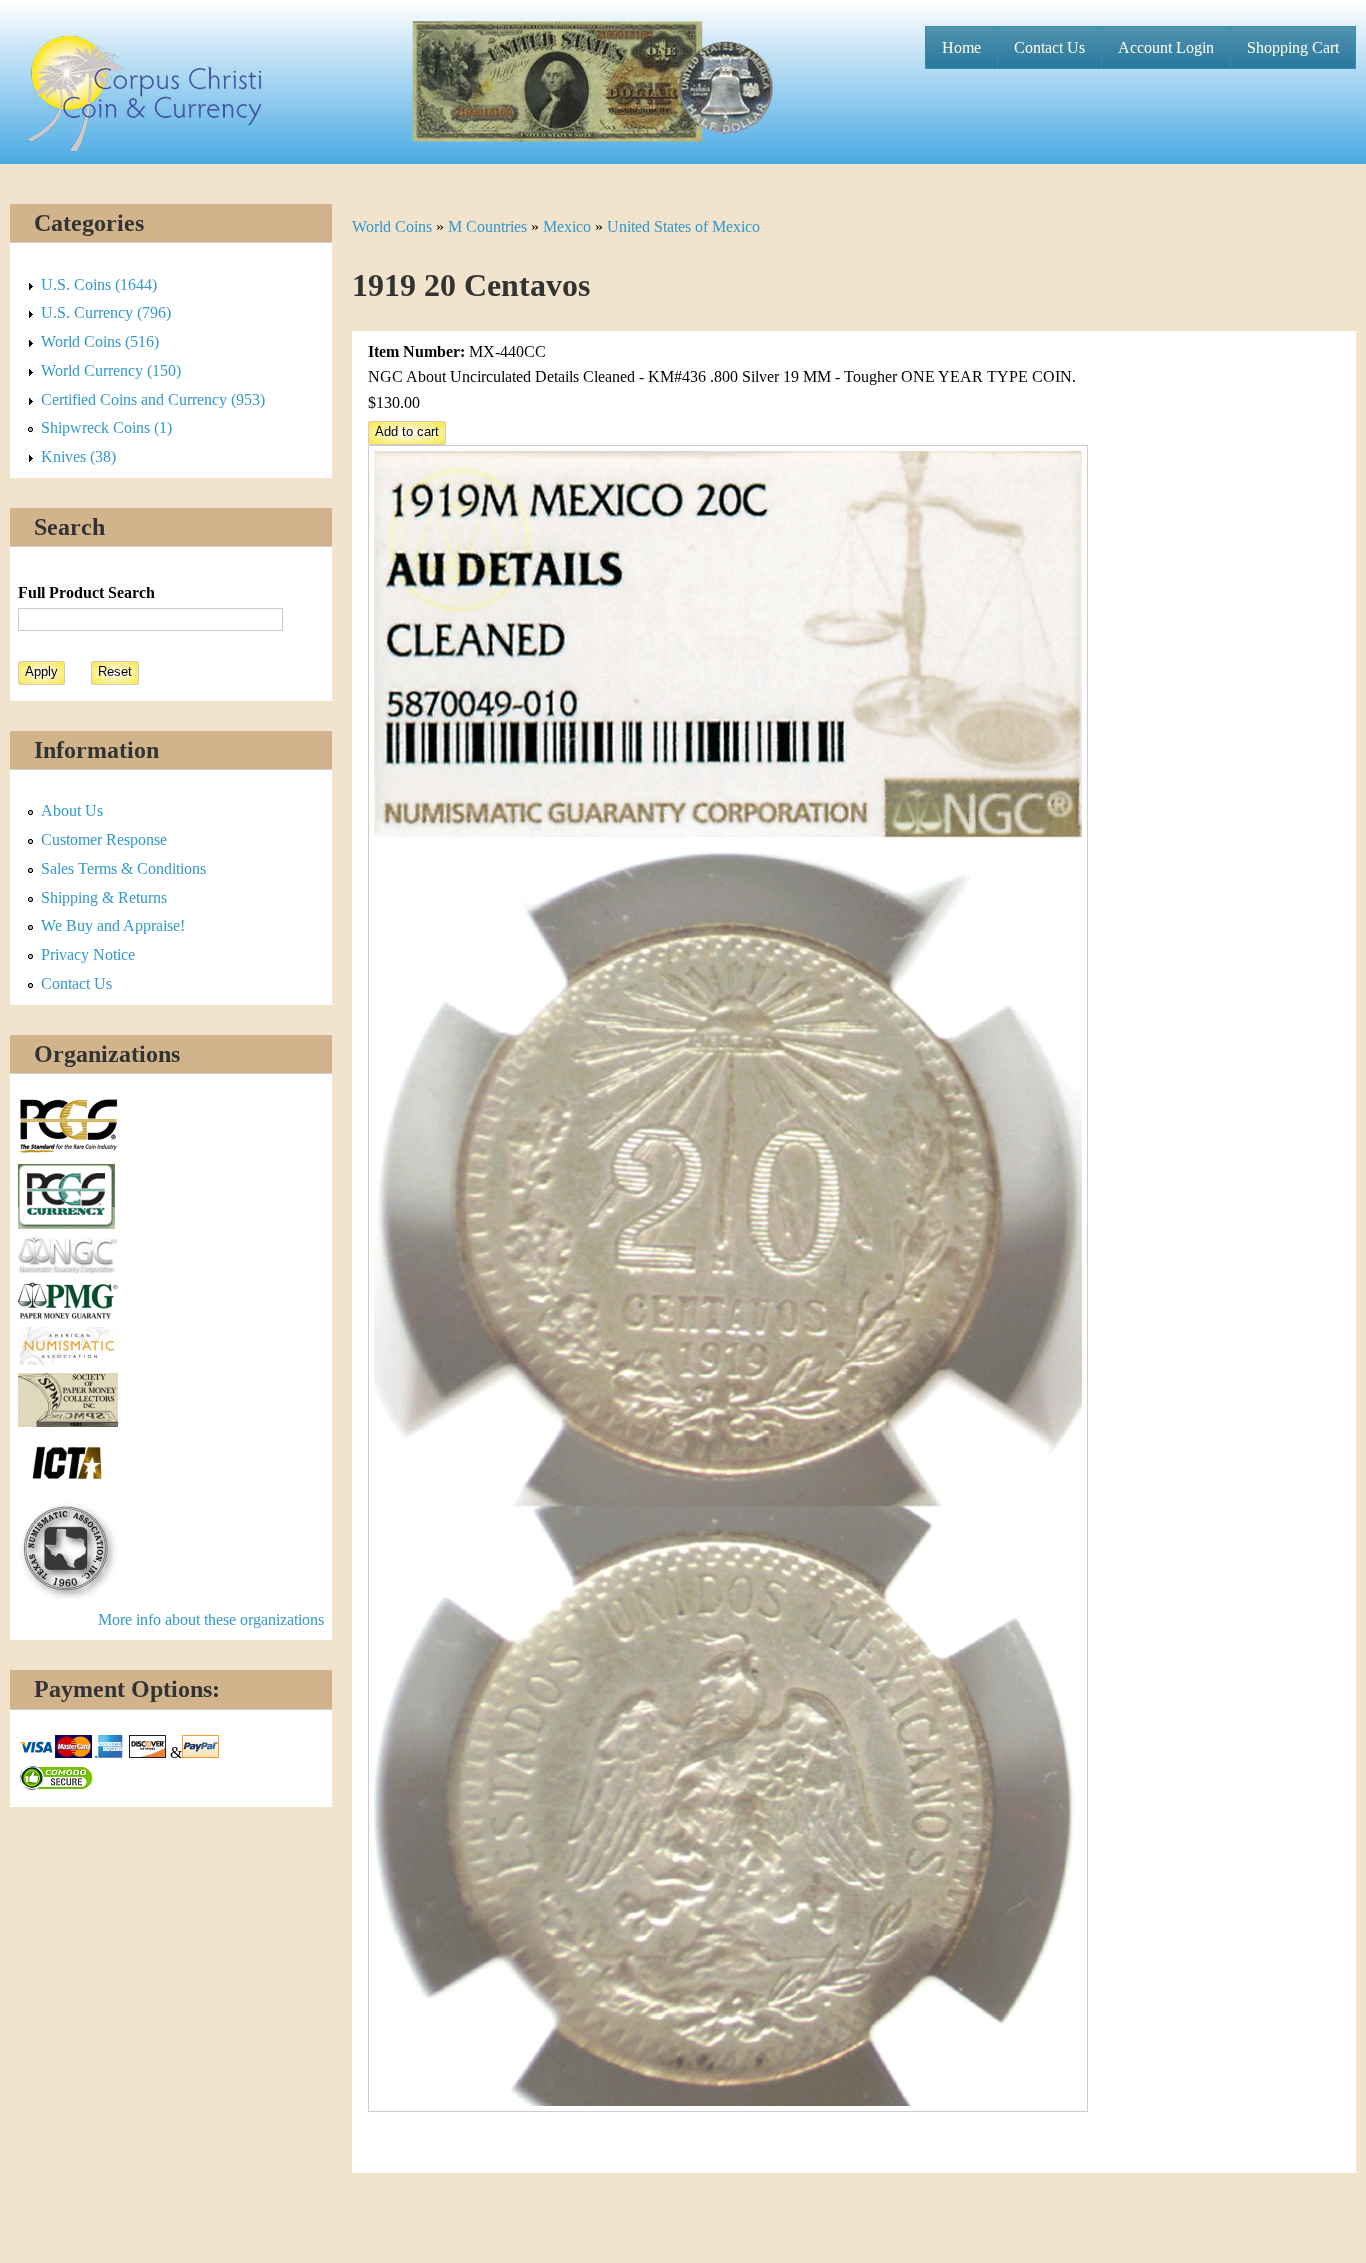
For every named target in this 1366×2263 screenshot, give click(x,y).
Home (961, 47)
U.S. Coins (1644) (99, 284)
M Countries (487, 226)
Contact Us (1049, 47)
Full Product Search (86, 592)
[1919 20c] (728, 2106)
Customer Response (104, 839)
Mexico (567, 226)
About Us (72, 810)
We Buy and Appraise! (113, 925)
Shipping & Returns (104, 897)
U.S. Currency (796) (106, 312)
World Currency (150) (111, 370)
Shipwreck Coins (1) (106, 427)
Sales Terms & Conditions (123, 868)
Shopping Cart (1293, 47)
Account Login (1166, 47)
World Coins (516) (100, 341)
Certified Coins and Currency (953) (153, 399)
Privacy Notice (88, 954)
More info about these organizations (211, 1619)
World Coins (392, 226)
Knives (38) (78, 456)
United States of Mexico (683, 226)
